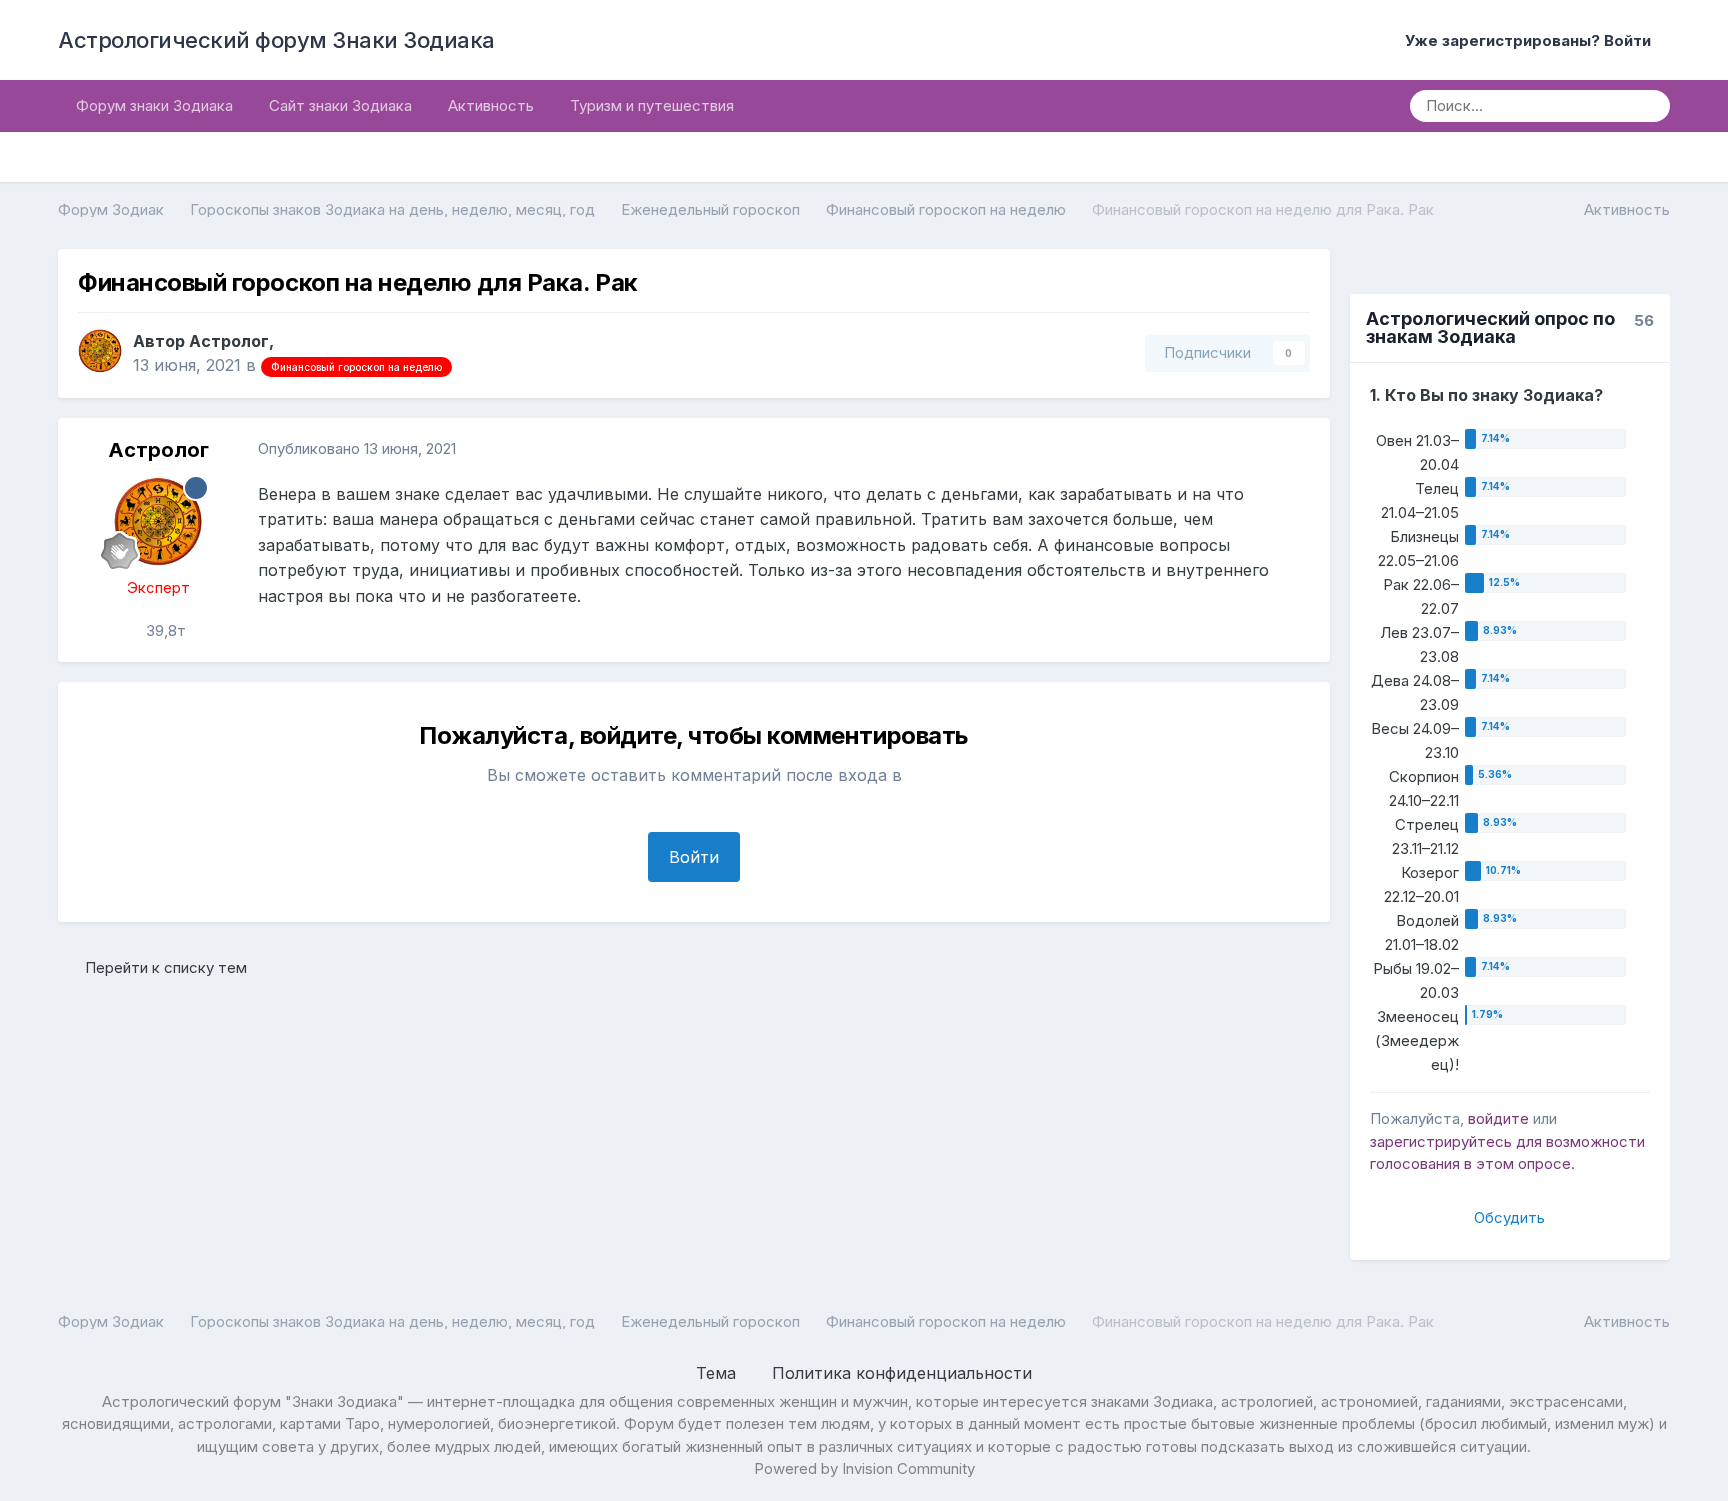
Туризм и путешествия (652, 105)
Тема (718, 1373)
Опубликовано (357, 448)
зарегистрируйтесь (1441, 1141)
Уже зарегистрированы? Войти (1532, 40)
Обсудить (1509, 1217)
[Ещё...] (1294, 450)
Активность (491, 105)
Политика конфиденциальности (902, 1373)
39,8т (164, 630)
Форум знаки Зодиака (154, 105)
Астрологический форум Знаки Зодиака (276, 40)
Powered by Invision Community (864, 1468)
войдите (1498, 1118)
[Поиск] (1648, 106)
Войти (694, 857)
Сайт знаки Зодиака (340, 105)
